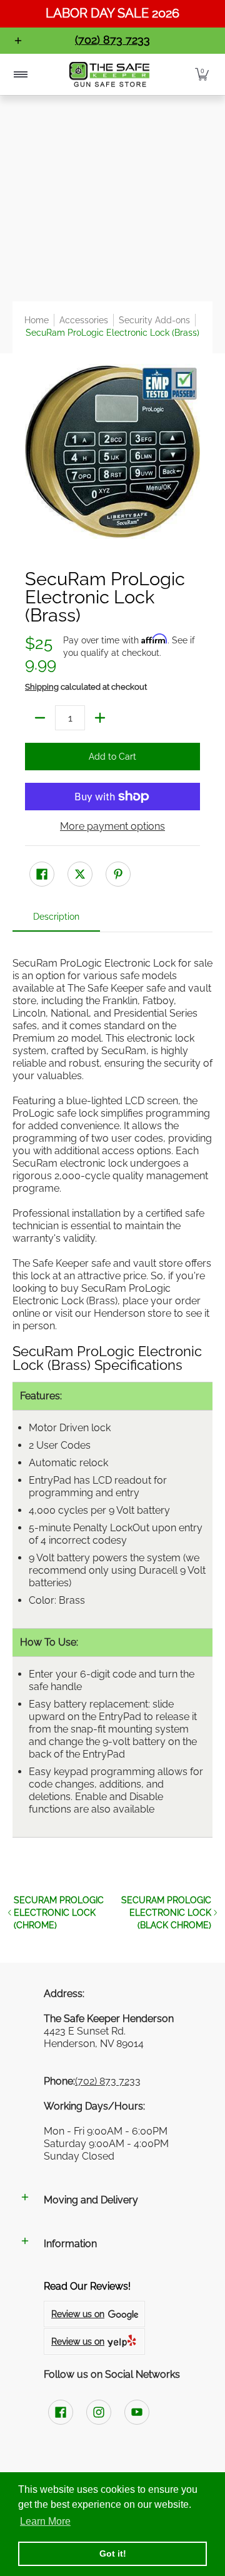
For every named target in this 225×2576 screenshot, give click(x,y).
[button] (202, 75)
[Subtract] (40, 718)
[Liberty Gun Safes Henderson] (109, 75)
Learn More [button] (45, 2521)
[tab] (56, 920)
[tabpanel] (112, 1397)
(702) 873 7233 (108, 2081)
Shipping (42, 687)
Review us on (78, 2314)
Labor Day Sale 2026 (112, 13)
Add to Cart (112, 757)
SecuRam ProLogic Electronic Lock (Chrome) (59, 1913)
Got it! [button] (113, 2553)
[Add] (100, 718)
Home (37, 320)
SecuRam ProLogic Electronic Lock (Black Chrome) (166, 1913)
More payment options (112, 826)
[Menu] (20, 75)
